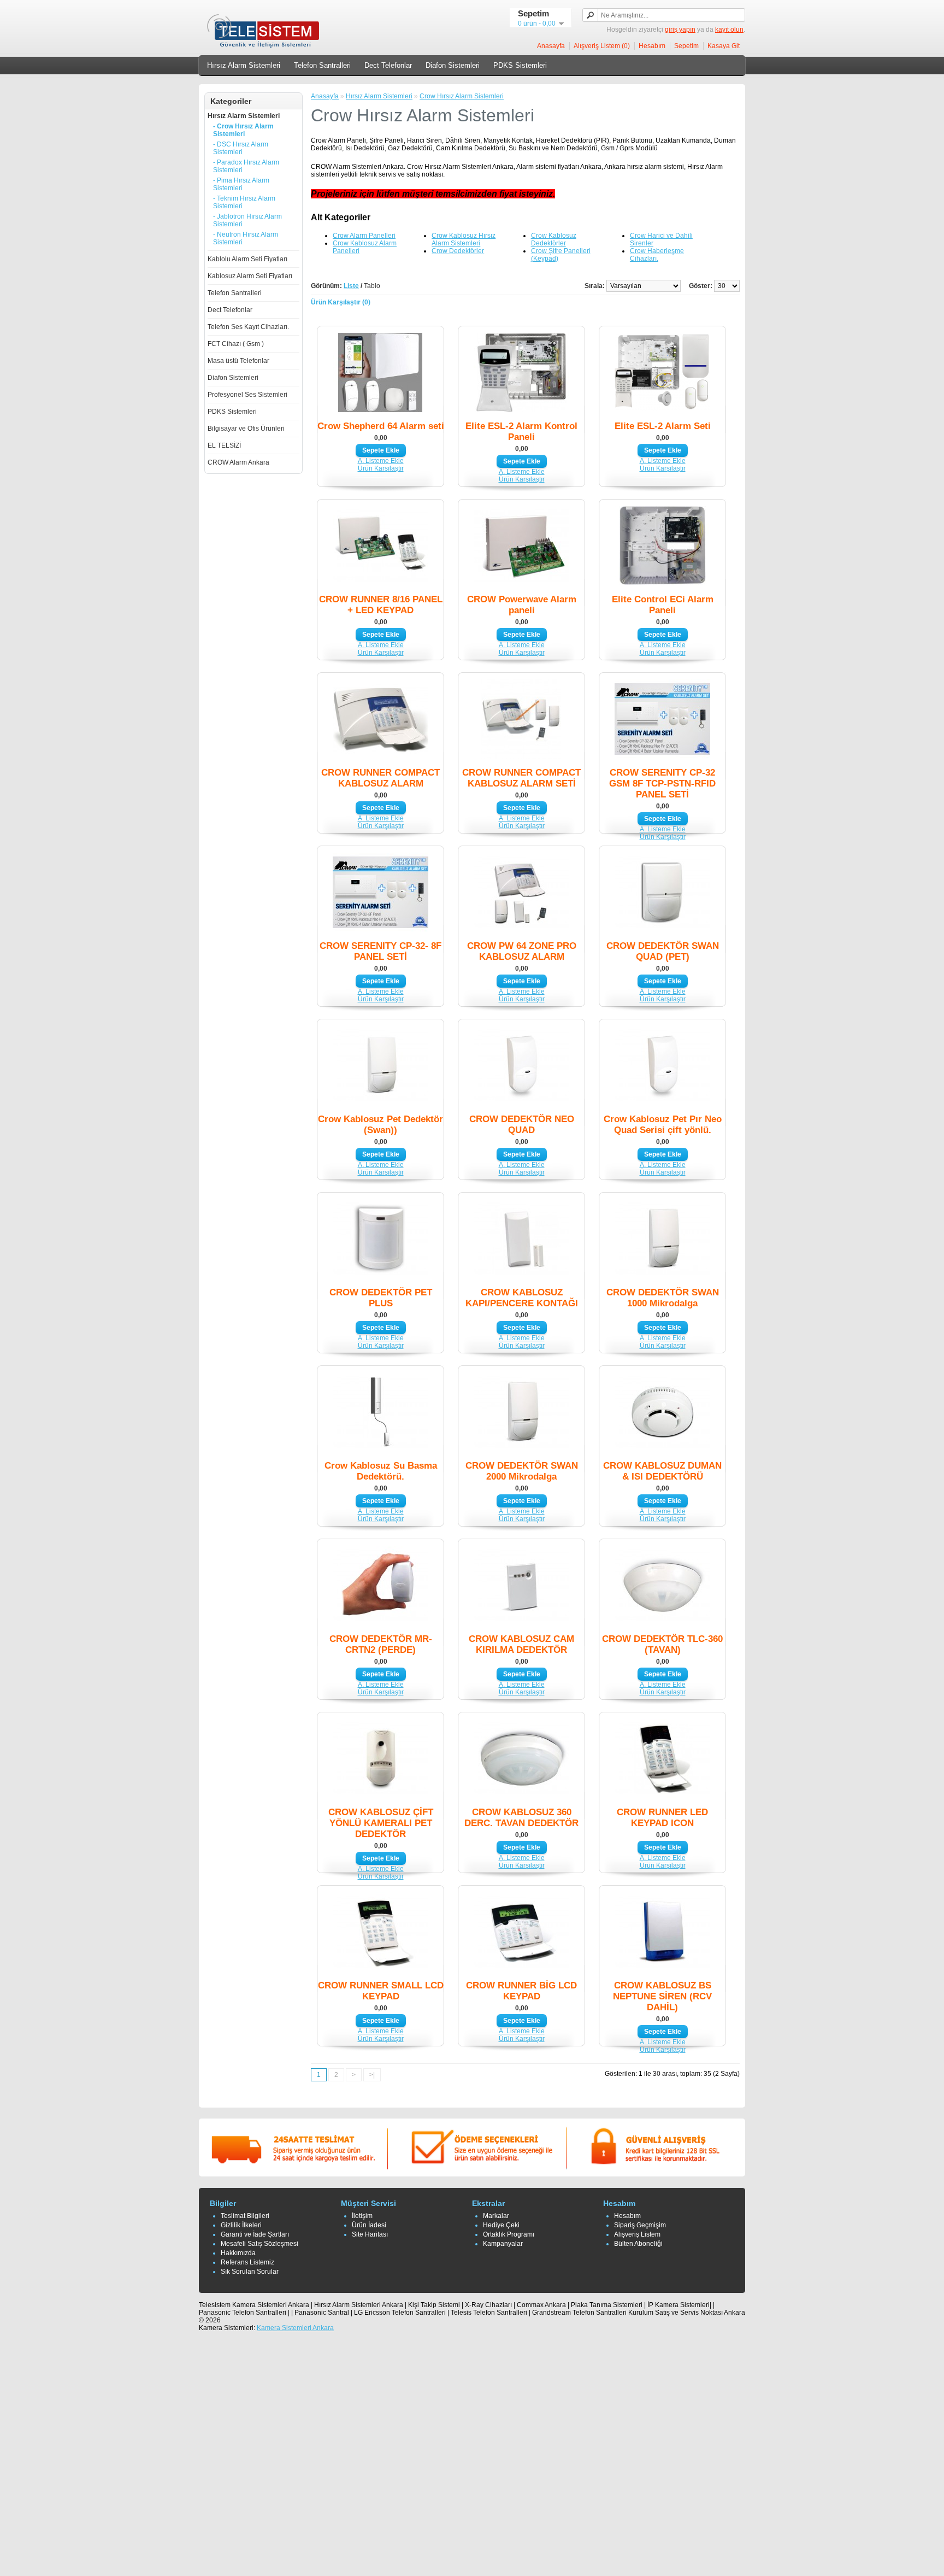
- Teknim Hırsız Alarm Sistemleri (244, 202)
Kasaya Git (724, 46)
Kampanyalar (503, 2244)
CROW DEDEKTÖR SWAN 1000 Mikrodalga (663, 1298)
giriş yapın (680, 30)
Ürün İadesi (369, 2225)
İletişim (362, 2216)
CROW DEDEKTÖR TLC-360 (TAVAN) (662, 1644)
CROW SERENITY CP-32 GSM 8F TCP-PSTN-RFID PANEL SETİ (662, 784)
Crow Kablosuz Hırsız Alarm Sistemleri (464, 239)
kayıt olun (729, 30)
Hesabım (652, 46)
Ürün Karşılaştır (381, 468)
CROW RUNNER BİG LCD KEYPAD (521, 1991)
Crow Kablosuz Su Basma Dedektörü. (381, 1471)
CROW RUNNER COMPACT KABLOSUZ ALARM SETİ (521, 778)
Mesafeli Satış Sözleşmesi (259, 2244)
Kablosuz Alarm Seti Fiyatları (250, 276)
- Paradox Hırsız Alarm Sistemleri (246, 166)
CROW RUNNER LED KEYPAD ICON (662, 1818)
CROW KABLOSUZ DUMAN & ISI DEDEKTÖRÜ (662, 1471)
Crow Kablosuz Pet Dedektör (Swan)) (380, 1125)
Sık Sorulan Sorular (250, 2272)
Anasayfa (551, 46)
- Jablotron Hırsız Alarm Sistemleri (247, 220)
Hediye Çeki (501, 2225)
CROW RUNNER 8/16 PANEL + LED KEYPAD (381, 605)
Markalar (496, 2216)
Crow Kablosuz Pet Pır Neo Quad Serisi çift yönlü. (663, 1125)
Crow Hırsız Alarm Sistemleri (462, 96)
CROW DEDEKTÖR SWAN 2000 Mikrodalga (522, 1471)
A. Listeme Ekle (381, 461)
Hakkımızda (238, 2253)
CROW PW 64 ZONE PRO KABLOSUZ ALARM (522, 951)
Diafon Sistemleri (453, 65)
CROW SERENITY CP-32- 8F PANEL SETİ (380, 951)
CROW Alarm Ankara (238, 462)
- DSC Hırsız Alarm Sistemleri (241, 148)
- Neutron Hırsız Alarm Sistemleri (246, 238)
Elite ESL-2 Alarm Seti (663, 426)
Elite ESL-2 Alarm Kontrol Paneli (521, 432)
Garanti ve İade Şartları (255, 2234)
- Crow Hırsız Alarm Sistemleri (243, 130)
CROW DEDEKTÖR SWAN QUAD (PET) (663, 951)
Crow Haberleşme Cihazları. (657, 255)
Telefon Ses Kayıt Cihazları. (248, 327)
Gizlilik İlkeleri (241, 2225)
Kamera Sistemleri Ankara (295, 2328)
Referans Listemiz (247, 2262)
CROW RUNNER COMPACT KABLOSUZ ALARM (380, 778)
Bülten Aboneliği (638, 2244)
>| (372, 2075)
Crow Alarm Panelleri (364, 236)
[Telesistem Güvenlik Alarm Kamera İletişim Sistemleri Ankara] (265, 47)
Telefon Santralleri (322, 65)
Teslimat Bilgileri (245, 2216)
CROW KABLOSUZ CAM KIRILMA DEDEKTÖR (521, 1644)
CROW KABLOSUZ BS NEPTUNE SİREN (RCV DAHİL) (662, 1996)
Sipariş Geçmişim (640, 2225)
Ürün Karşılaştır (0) (341, 302)
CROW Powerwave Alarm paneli (522, 605)
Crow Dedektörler (458, 251)
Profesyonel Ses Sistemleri (247, 395)
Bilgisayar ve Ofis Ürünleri (246, 429)
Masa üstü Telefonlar (238, 361)
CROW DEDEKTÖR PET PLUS (381, 1298)
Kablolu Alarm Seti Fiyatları (247, 259)
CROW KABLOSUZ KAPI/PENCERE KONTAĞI (522, 1298)
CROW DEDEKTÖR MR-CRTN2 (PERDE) (381, 1644)
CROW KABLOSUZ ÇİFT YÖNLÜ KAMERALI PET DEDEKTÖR (381, 1823)
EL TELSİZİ (224, 445)
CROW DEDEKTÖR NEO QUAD (522, 1125)
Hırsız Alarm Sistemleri (244, 65)
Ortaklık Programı (509, 2234)
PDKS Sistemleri (520, 65)
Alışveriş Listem (637, 2234)
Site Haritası (370, 2234)
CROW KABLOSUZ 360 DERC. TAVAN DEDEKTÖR (521, 1818)
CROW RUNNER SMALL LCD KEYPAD (381, 1991)
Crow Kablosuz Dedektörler (554, 239)
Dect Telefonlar (388, 65)
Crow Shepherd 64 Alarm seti (381, 426)
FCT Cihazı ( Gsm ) (236, 344)
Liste (351, 286)
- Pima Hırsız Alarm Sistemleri (241, 184)
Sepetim (686, 46)
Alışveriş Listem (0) (602, 46)
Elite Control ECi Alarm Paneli (663, 605)
